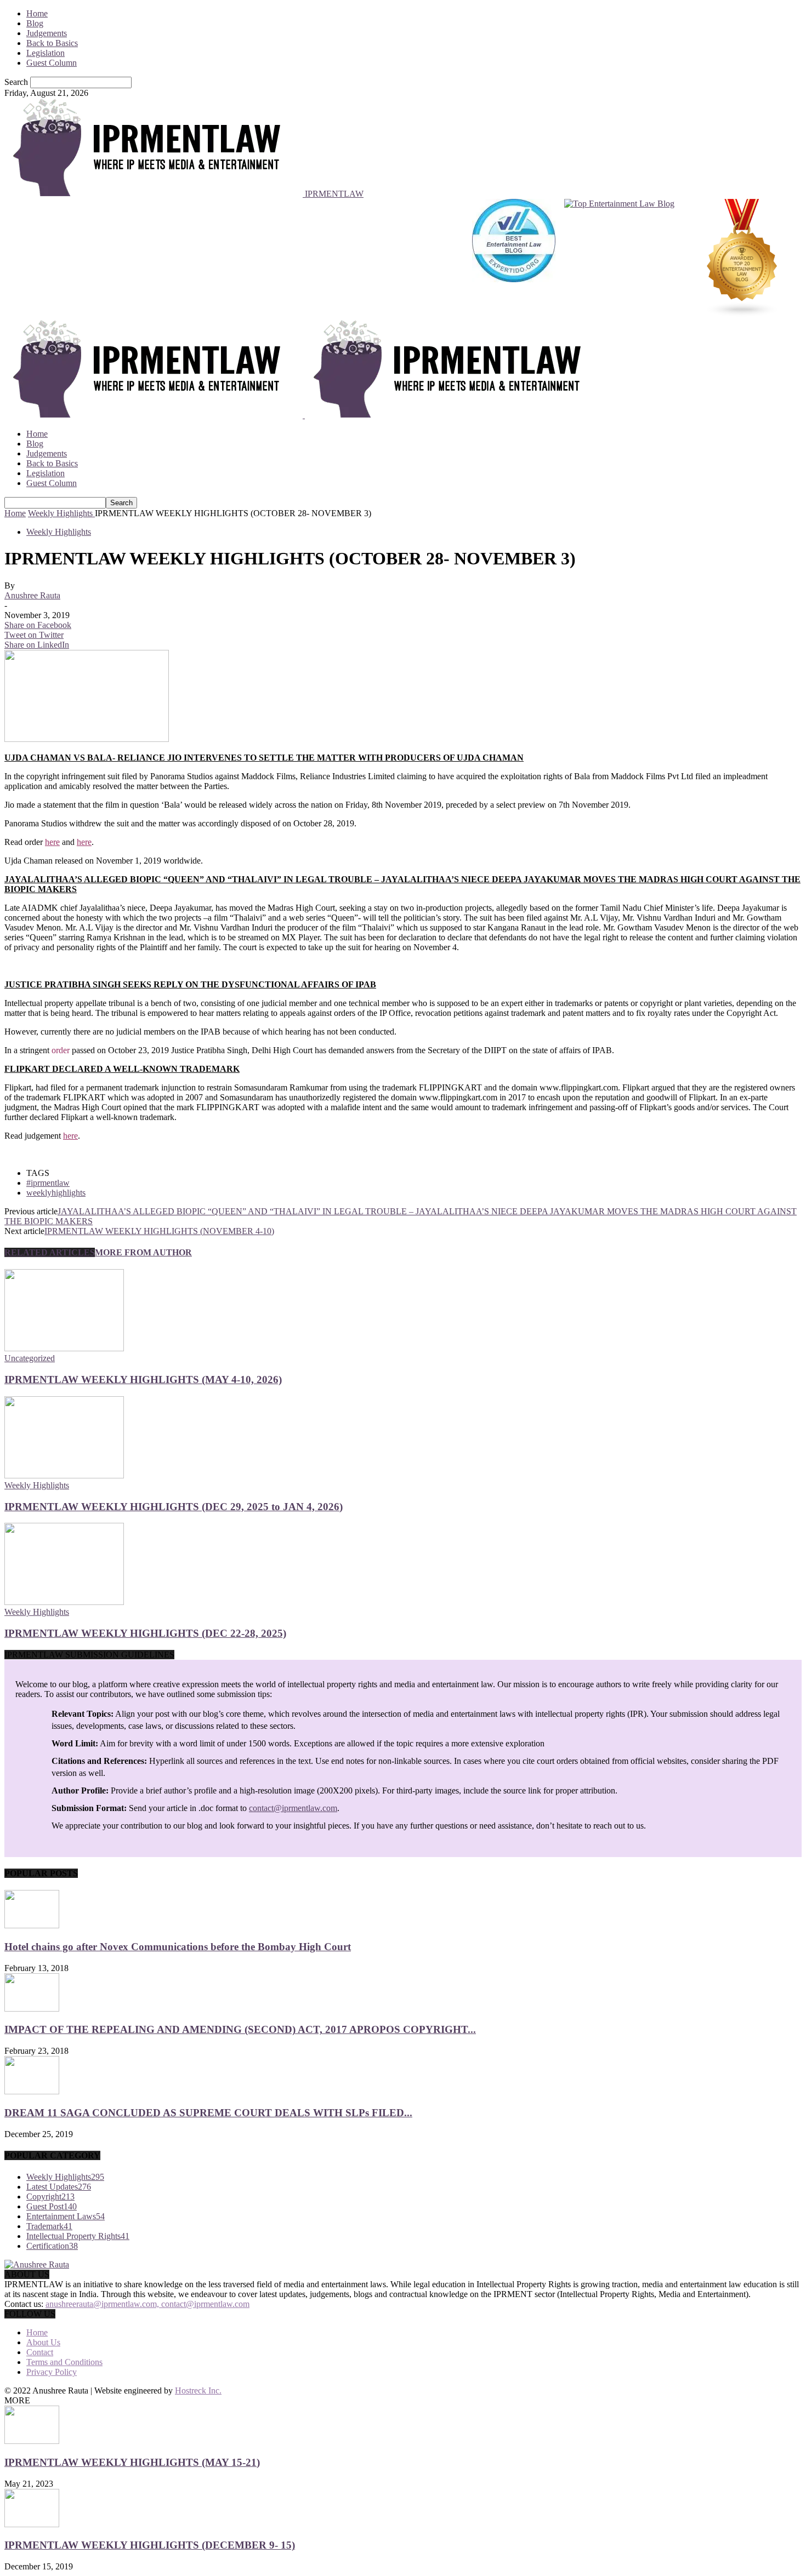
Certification (52, 2246)
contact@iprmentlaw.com (293, 1808)
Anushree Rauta (32, 595)
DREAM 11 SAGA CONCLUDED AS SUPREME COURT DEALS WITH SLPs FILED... (208, 2113)
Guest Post (52, 2206)
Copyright (50, 2197)
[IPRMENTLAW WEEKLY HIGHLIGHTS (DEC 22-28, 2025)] (64, 1602)
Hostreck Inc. (198, 2391)
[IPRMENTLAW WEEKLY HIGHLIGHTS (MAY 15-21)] (32, 2441)
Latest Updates (59, 2187)
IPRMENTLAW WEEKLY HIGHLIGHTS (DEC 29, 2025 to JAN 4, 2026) (174, 1507)
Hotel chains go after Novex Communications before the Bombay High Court (178, 1947)
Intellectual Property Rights (78, 2236)
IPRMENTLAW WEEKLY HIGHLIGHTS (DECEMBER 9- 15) (150, 2545)
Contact (40, 2352)
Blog (35, 23)
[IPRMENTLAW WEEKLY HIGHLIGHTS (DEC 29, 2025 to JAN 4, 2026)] (64, 1475)
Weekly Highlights (59, 532)
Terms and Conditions (64, 2362)
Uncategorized (30, 1358)
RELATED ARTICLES (50, 1252)
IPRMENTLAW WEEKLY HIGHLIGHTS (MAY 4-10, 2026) (143, 1380)
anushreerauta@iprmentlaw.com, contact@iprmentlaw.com (147, 2304)
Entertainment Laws (66, 2216)
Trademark (49, 2226)
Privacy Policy (52, 2372)
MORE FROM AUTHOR (143, 1252)
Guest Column (52, 63)
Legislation (46, 53)
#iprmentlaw (48, 1183)
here (52, 842)
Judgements (47, 33)
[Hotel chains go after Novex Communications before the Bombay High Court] (32, 1925)
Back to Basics (52, 43)
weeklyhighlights (56, 1193)
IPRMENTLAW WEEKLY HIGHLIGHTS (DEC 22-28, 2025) (145, 1633)
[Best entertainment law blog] (514, 259)
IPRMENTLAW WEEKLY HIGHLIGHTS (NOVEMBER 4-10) (159, 1231)
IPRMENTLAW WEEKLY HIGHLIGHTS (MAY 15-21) (132, 2462)
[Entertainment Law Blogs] (742, 259)
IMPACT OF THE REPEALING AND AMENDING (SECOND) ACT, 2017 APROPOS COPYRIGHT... (240, 2029)
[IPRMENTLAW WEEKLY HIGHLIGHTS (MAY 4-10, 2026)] (64, 1348)
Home (37, 13)
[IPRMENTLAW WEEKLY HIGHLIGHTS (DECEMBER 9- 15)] (32, 2524)
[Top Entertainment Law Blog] (619, 259)
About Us (43, 2342)
